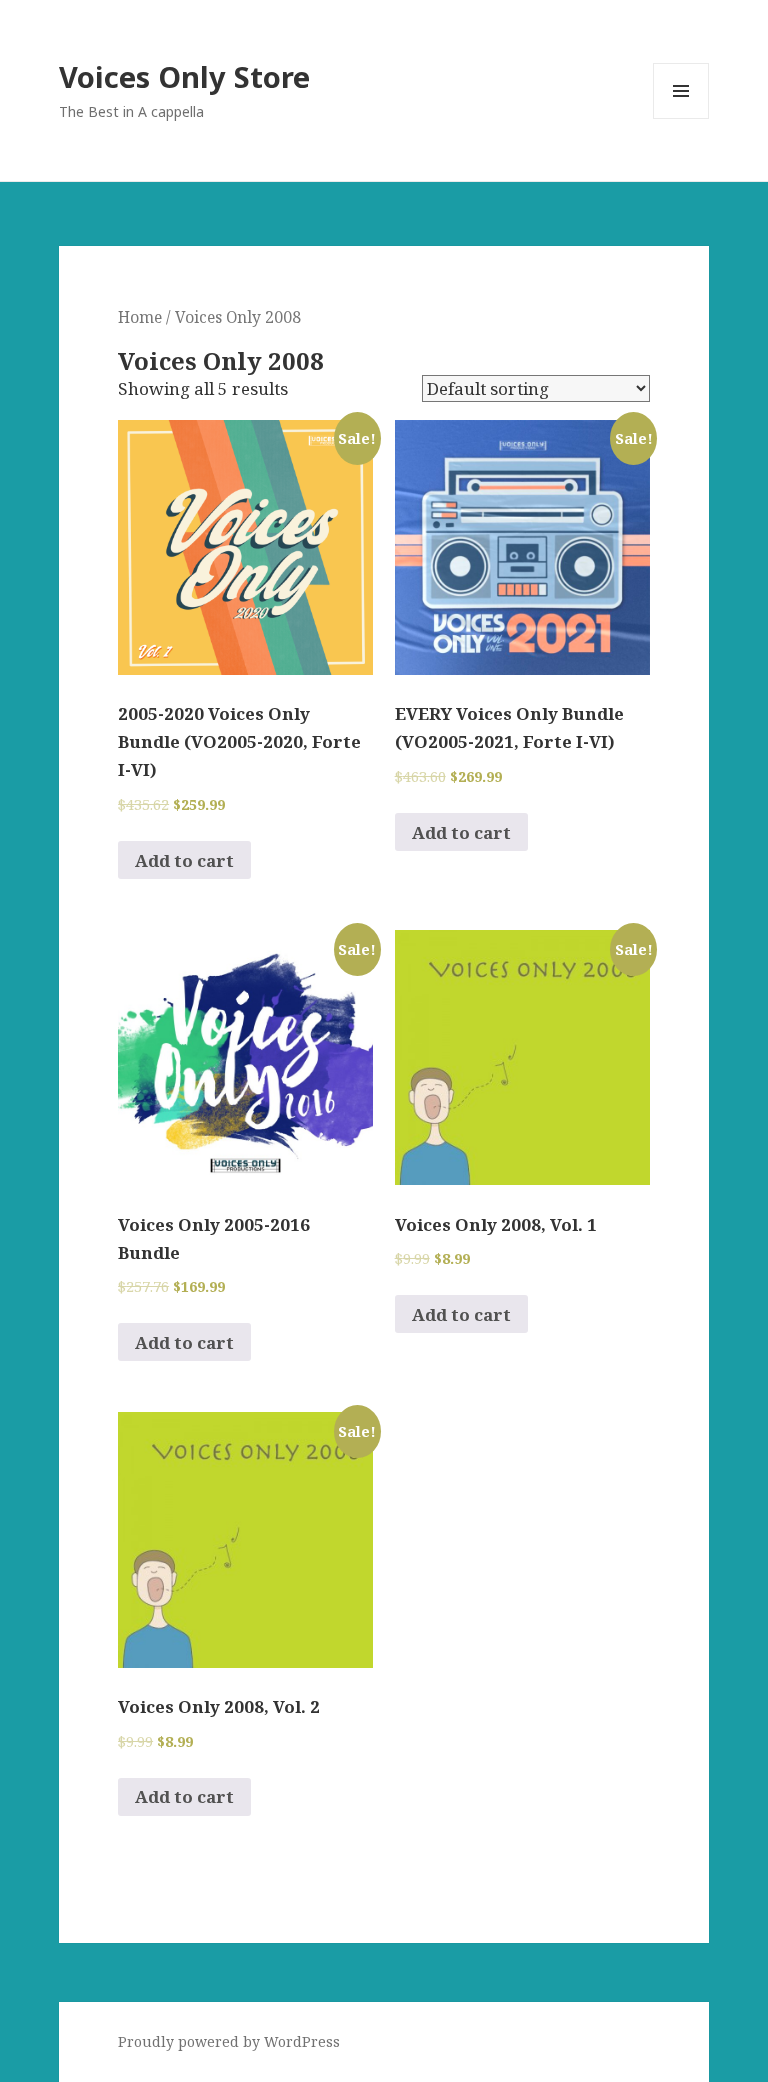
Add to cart (184, 860)
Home (140, 317)
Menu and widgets (681, 118)
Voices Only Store (184, 76)
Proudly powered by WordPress (229, 2041)
